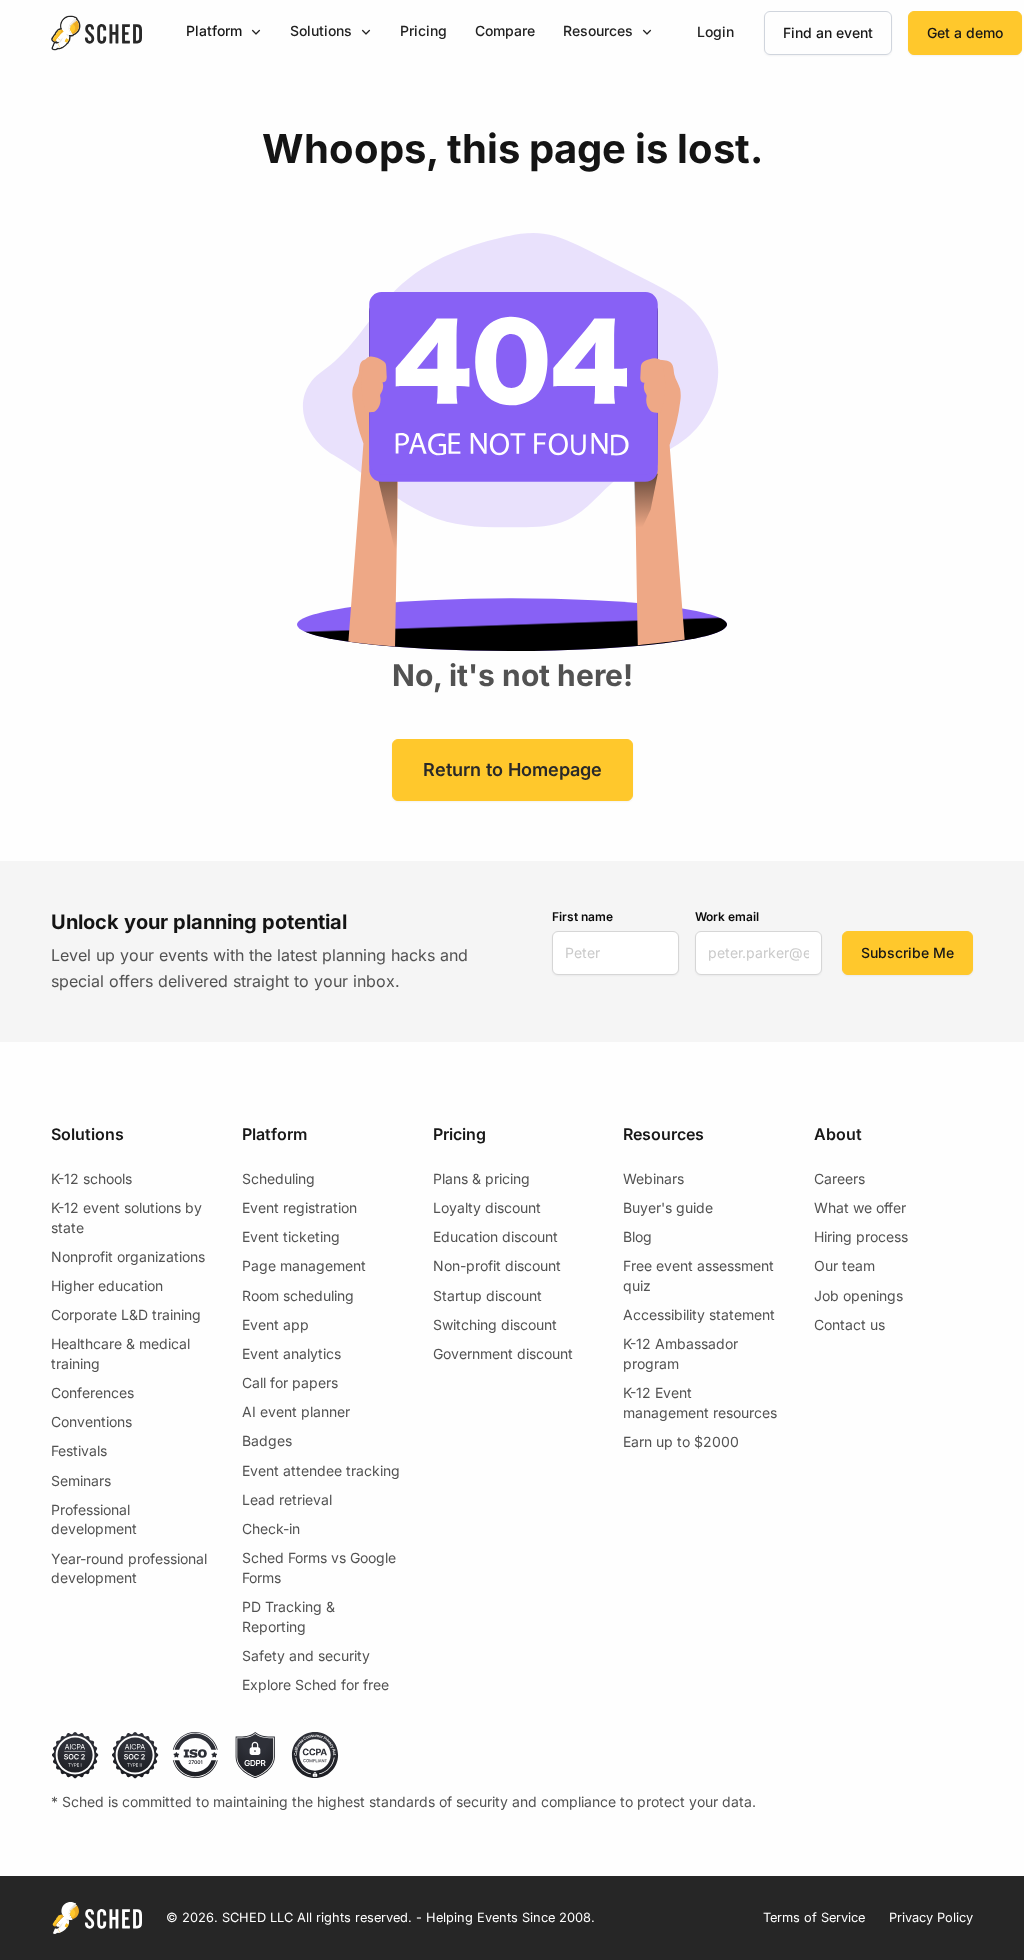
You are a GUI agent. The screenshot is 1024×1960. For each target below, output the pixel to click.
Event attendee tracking (321, 1470)
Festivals (79, 1450)
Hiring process (861, 1236)
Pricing (423, 30)
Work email (727, 916)
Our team (844, 1265)
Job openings (858, 1295)
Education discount (495, 1236)
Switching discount (495, 1324)
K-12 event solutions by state (126, 1217)
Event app (275, 1324)
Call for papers (290, 1382)
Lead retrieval (287, 1499)
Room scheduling (298, 1295)
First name (582, 916)
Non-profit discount (497, 1265)
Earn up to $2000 (681, 1441)
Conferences (92, 1392)
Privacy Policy (931, 1917)
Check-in (271, 1528)
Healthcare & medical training (120, 1353)
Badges (267, 1440)
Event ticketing (291, 1236)
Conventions (91, 1421)
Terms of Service (814, 1917)
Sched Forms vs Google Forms (319, 1567)
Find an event (828, 32)
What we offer (860, 1207)
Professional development (94, 1519)
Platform (214, 30)
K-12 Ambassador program (680, 1353)
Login (715, 31)
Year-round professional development (129, 1568)
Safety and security (306, 1655)
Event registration (299, 1207)
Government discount (503, 1353)
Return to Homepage (512, 769)
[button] (224, 32)
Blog (637, 1236)
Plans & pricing (481, 1178)
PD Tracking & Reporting (288, 1616)
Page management (304, 1265)
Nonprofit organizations (128, 1256)
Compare (505, 30)
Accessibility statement (699, 1314)
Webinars (653, 1178)
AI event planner (296, 1411)
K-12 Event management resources (700, 1402)
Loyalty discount (487, 1207)
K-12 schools (91, 1178)
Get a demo (965, 32)
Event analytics (291, 1353)
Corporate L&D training (126, 1314)
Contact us (849, 1324)
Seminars (81, 1480)
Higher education (107, 1285)
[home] (96, 33)
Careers (839, 1178)
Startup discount (487, 1295)
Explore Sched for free (315, 1684)
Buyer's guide (668, 1207)
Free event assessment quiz (698, 1275)
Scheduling (278, 1178)
